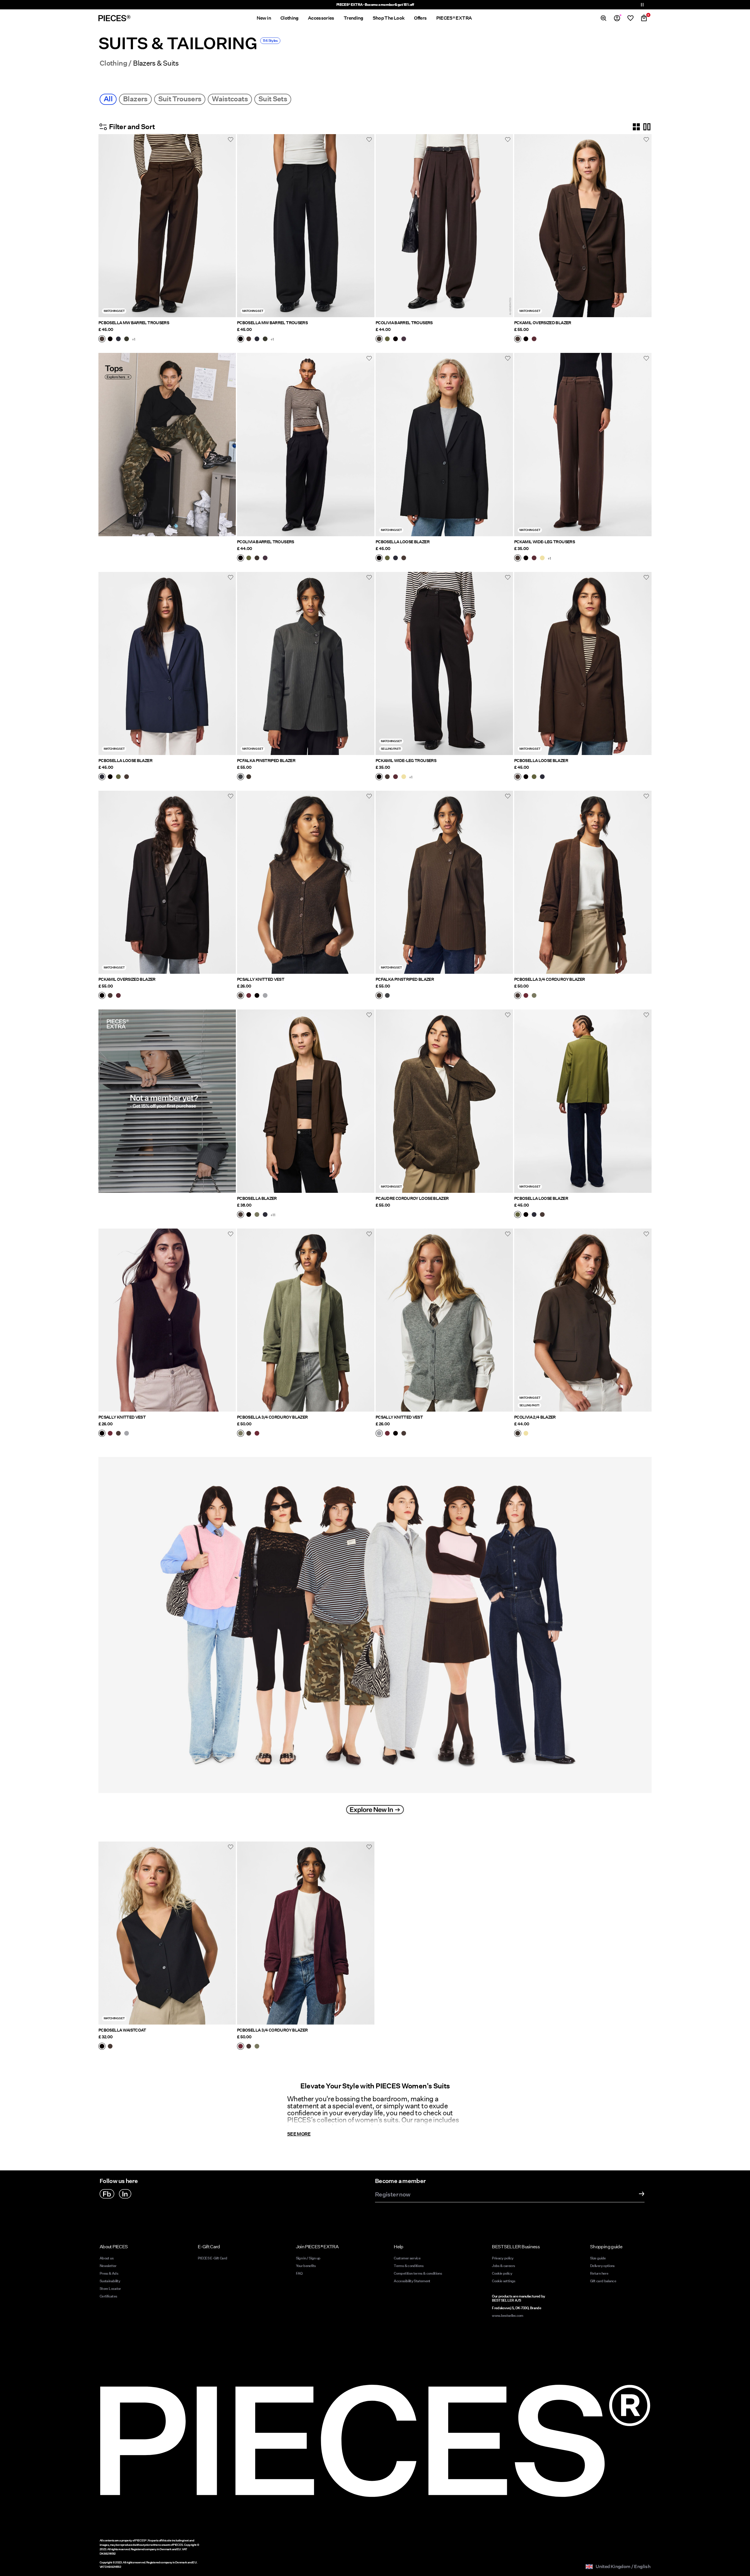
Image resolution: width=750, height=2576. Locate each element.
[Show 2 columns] (647, 127)
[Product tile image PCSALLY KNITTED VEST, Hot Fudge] (306, 882)
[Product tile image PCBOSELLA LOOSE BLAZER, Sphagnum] (583, 1101)
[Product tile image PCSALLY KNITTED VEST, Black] (167, 1320)
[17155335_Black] (526, 558)
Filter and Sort (132, 127)
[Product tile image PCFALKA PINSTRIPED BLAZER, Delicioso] (444, 882)
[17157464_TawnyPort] (534, 339)
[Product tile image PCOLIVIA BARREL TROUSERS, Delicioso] (444, 226)
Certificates (108, 2296)
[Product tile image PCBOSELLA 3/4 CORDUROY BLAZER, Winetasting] (306, 1933)
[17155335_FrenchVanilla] (542, 558)
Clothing (113, 63)
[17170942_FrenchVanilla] (526, 1434)
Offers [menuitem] (420, 18)
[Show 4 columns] (636, 127)
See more (299, 2134)
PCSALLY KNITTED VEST (261, 979)
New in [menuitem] (264, 18)
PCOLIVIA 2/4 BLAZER (535, 1417)
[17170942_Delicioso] (518, 1434)
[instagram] (125, 2194)
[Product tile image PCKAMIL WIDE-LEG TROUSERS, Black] (444, 663)
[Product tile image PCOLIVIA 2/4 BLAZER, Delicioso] (583, 1320)
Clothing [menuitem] (289, 18)
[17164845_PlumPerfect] (404, 339)
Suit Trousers (180, 99)
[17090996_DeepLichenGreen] (257, 1215)
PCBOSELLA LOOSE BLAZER (403, 542)
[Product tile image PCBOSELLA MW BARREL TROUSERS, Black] (306, 226)
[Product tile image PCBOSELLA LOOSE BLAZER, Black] (444, 444)
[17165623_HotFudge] (110, 2047)
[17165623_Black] (102, 2047)
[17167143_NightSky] (118, 339)
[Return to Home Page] (115, 18)
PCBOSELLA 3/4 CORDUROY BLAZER (549, 979)
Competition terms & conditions (418, 2273)
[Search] (604, 18)
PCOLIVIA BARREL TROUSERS (404, 323)
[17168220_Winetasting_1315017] (249, 996)
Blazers (135, 99)
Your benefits (306, 2266)
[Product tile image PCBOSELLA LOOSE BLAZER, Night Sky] (167, 663)
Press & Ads (109, 2273)
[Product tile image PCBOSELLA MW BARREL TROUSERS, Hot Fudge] (167, 226)
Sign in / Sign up (308, 2258)
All (108, 99)
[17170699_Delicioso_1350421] (249, 777)
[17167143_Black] (110, 339)
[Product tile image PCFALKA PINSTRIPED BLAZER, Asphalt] (306, 663)
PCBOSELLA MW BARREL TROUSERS (134, 323)
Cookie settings (503, 2281)
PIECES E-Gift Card (212, 2258)
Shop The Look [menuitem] (389, 18)
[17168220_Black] (257, 996)
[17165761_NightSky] (396, 558)
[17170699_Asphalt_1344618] (241, 777)
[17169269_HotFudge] (518, 996)
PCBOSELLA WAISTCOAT (122, 2030)
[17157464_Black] (526, 339)
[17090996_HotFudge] (241, 1215)
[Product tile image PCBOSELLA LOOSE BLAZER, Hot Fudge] (583, 663)
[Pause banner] (642, 5)
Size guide (598, 2258)
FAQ (299, 2273)
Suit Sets (273, 99)
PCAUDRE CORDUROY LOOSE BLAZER (412, 1198)
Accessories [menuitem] (321, 18)
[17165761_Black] (379, 558)
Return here (599, 2273)
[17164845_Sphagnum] (387, 339)
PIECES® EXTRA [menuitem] (454, 18)
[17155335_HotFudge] (518, 558)
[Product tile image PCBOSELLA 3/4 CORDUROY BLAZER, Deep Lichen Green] (306, 1320)
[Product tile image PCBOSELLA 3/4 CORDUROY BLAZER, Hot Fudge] (583, 882)
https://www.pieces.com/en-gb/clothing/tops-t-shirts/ (158, 356)
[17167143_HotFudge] (102, 339)
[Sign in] (617, 18)
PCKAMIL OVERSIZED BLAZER (543, 323)
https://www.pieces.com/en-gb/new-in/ (142, 1451)
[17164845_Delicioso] (379, 339)
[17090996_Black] (249, 1215)
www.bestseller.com (507, 2316)
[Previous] (104, 226)
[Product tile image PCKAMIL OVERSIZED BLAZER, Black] (167, 882)
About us (106, 2258)
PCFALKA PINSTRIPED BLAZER (266, 761)
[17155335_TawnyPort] (534, 558)
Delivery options (602, 2266)
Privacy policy (503, 2258)
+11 (273, 1215)
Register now (393, 2195)
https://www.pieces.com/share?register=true (147, 1013)
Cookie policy (502, 2273)
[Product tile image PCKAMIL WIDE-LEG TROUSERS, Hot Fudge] (583, 444)
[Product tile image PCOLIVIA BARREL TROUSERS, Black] (306, 444)
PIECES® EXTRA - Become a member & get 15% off (375, 5)
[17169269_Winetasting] (526, 996)
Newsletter (108, 2266)
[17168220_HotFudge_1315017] (241, 996)
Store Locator (110, 2289)
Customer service (407, 2258)
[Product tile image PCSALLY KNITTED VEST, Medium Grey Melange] (444, 1320)
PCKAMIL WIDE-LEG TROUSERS (544, 542)
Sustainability (110, 2281)
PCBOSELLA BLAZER (257, 1198)
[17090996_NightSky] (265, 1215)
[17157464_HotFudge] (518, 339)
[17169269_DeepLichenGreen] (534, 996)
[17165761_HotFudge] (404, 558)
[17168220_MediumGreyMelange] (265, 996)
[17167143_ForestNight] (127, 339)
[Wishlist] (630, 18)
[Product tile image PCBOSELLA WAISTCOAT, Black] (167, 1933)
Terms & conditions (408, 2266)
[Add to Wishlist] (231, 139)
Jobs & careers (503, 2266)
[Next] (230, 226)
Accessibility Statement (412, 2281)
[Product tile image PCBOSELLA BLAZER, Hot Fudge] (306, 1101)
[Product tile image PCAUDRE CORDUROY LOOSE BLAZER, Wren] (444, 1101)
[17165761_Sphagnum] (387, 558)
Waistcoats (230, 99)
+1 (134, 339)
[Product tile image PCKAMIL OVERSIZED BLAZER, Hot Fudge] (583, 226)
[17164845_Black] (396, 339)
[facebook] (107, 2194)
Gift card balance (603, 2281)
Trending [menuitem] (353, 18)
